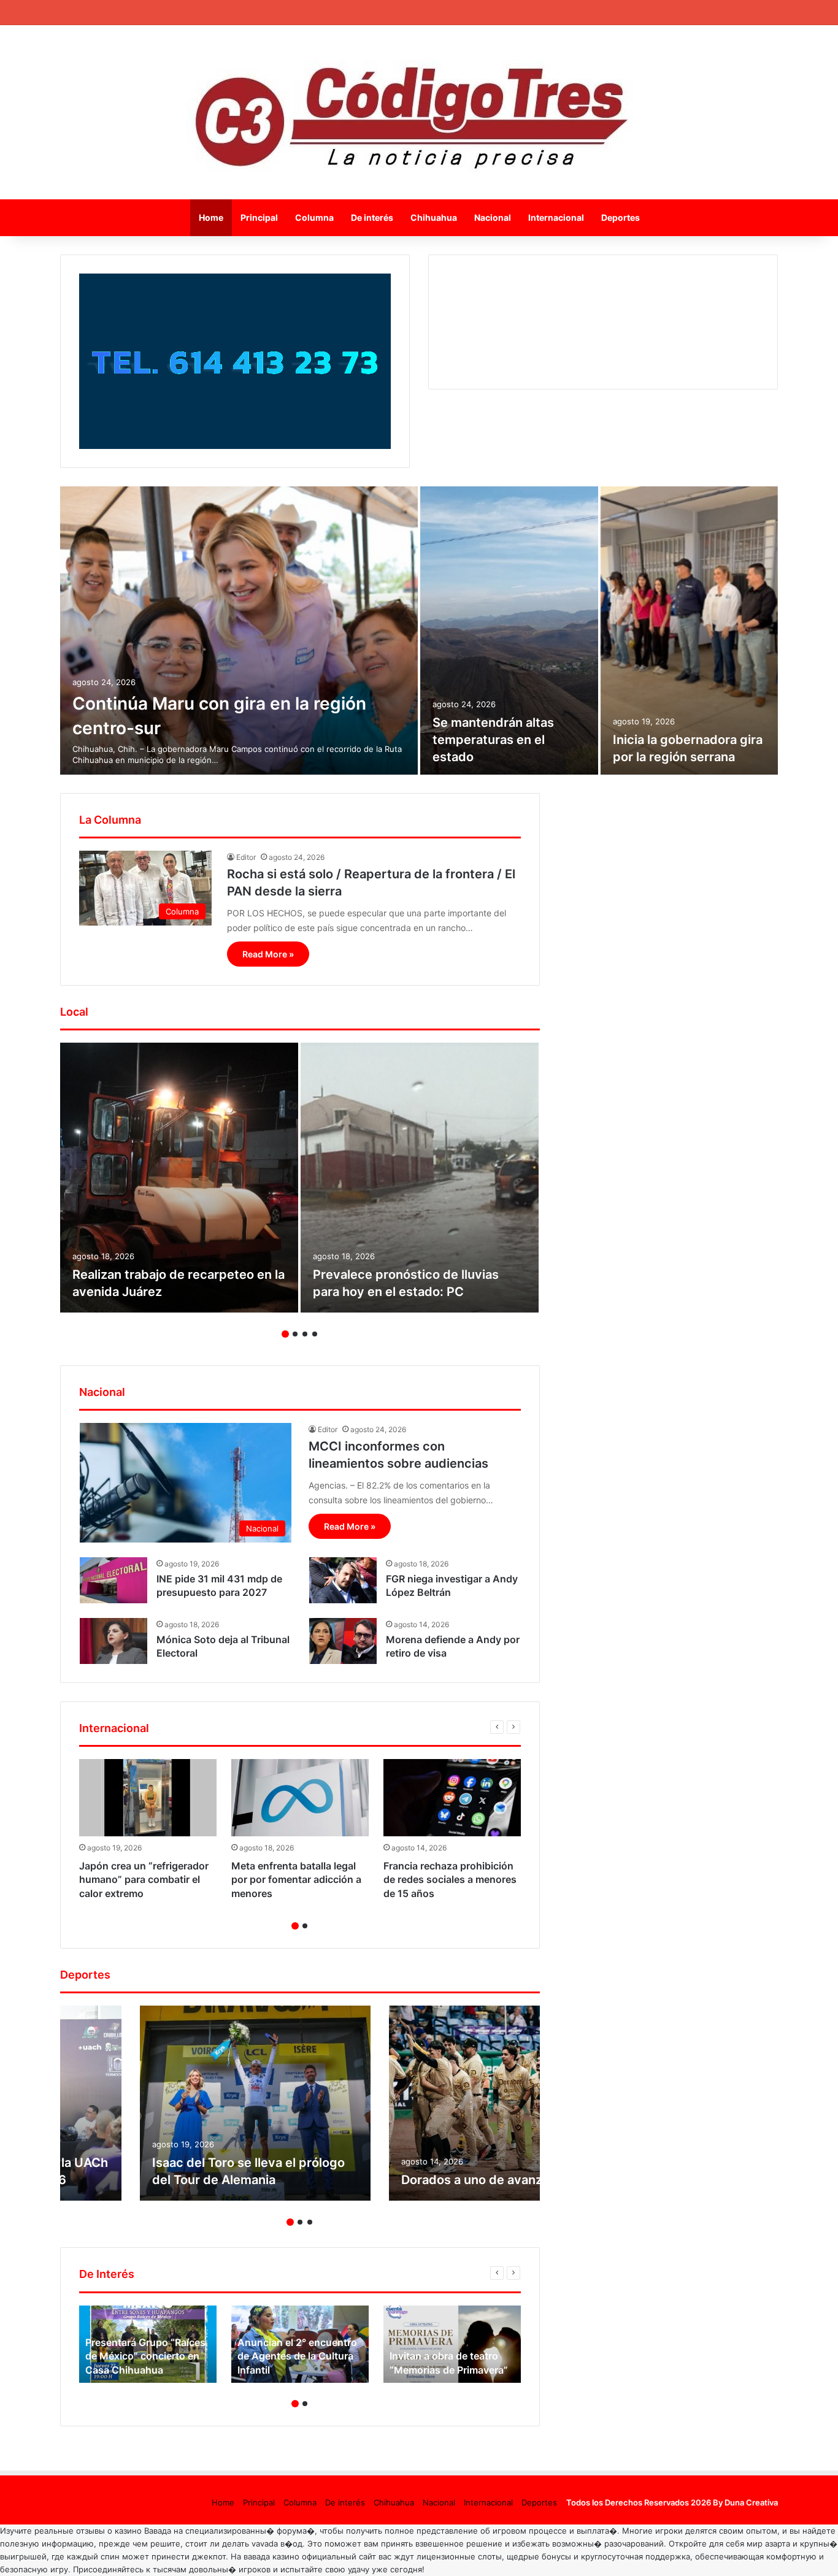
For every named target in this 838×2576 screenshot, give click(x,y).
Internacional (556, 217)
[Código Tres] (419, 112)
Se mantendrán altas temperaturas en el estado (493, 740)
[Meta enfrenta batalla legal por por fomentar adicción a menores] (300, 1798)
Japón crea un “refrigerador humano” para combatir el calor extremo (144, 1880)
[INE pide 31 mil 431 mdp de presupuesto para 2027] (113, 1580)
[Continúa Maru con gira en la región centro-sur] (239, 631)
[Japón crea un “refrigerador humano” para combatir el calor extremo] (148, 1798)
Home (211, 217)
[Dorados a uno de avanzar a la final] (504, 2103)
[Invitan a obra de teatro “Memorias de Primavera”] (452, 2344)
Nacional (493, 217)
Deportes (621, 217)
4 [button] (315, 1334)
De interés (372, 217)
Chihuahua (434, 217)
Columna (314, 217)
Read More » (268, 954)
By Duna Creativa (745, 2502)
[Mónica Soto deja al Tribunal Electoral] (113, 1641)
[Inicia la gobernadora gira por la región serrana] (690, 631)
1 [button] (285, 1334)
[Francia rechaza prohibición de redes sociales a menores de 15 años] (452, 1798)
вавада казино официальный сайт (310, 2556)
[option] (419, 631)
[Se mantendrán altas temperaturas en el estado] (509, 631)
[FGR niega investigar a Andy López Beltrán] (343, 1580)
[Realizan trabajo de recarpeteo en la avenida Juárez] (179, 1178)
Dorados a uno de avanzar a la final (503, 2180)
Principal (259, 217)
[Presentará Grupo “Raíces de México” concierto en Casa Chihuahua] (148, 2344)
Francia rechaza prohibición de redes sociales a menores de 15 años (450, 1880)
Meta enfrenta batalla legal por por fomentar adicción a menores (296, 1880)
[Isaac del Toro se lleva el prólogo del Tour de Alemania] (255, 2103)
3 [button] (305, 1334)
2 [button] (295, 1334)
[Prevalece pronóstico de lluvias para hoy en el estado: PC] (420, 1178)
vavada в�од (277, 2543)
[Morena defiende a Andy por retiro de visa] (343, 1641)
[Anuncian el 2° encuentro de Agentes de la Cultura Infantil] (300, 2344)
